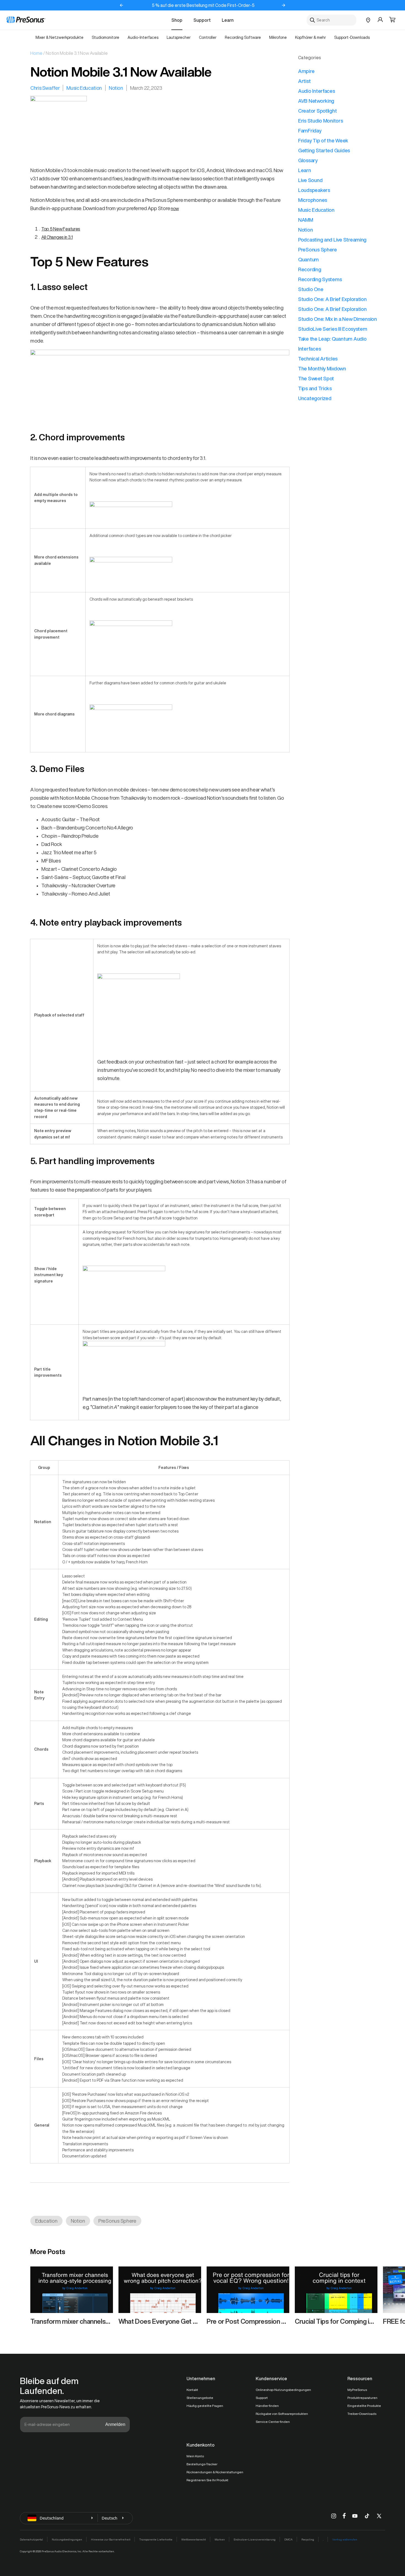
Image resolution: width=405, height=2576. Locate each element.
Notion (116, 88)
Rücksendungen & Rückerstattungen (215, 2472)
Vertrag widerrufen (345, 2539)
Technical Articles (318, 359)
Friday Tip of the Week (323, 140)
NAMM (306, 220)
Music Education (84, 88)
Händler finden (267, 2406)
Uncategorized (315, 398)
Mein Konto (195, 2456)
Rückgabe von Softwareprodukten (282, 2414)
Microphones (313, 200)
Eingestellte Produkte (364, 2406)
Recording (310, 269)
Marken (220, 2539)
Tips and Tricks (315, 388)
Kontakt (192, 2390)
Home (36, 53)
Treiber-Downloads (362, 2414)
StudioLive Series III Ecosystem (333, 329)
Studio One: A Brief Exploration (332, 299)
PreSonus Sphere (117, 2221)
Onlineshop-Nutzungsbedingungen (283, 2390)
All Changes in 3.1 (57, 237)
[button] (392, 20)
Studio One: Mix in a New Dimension (337, 319)
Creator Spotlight (317, 111)
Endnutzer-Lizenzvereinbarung (255, 2539)
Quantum (308, 259)
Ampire (306, 71)
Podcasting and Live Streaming (332, 240)
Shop (177, 20)
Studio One (311, 289)
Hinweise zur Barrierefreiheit (111, 2539)
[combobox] (331, 20)
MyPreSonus (357, 2390)
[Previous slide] (121, 5)
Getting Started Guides (324, 150)
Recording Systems (320, 279)
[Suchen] (312, 20)
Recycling (308, 2539)
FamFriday (310, 131)
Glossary (308, 160)
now (175, 208)
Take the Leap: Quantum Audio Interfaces (332, 344)
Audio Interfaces (317, 91)
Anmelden (115, 2424)
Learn (228, 20)
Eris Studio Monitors (321, 121)
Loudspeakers (314, 190)
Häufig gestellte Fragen (205, 2406)
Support (202, 20)
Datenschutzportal (31, 2539)
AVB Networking (316, 101)
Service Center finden (273, 2422)
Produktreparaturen (362, 2398)
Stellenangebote (200, 2398)
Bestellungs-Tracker (202, 2464)
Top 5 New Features (61, 229)
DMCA (288, 2539)
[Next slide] (283, 5)
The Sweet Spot (316, 378)
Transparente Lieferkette (156, 2539)
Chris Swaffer (45, 88)
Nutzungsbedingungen (67, 2539)
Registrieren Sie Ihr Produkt (207, 2480)
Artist (304, 81)
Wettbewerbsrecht (194, 2539)
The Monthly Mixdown (322, 368)
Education (46, 2221)
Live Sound (310, 180)
